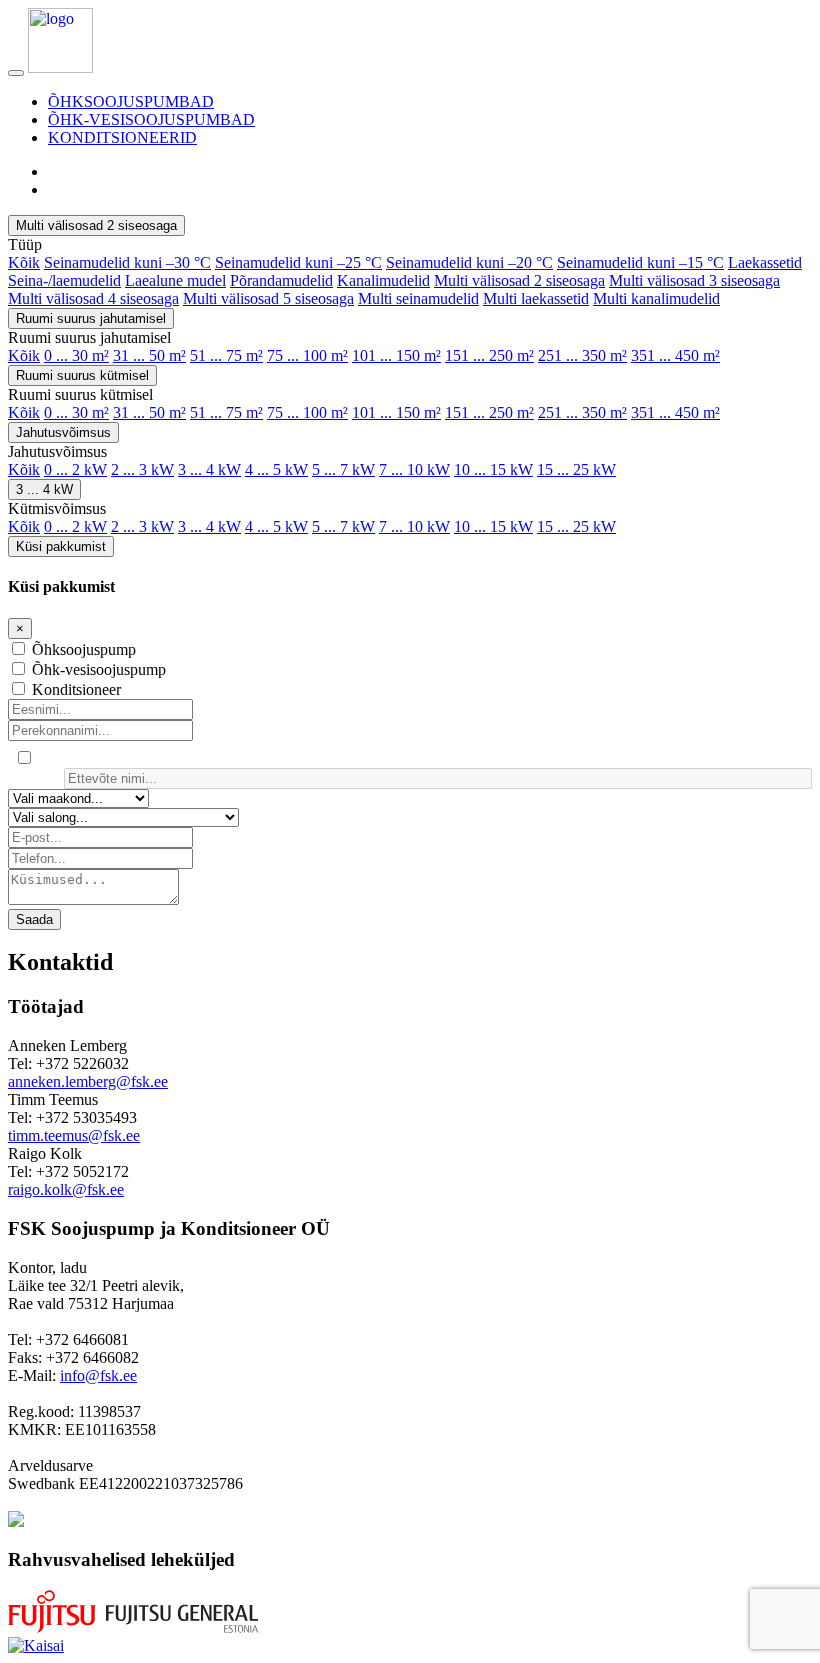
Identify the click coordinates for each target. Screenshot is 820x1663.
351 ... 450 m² (675, 355)
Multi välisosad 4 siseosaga (93, 298)
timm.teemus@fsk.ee (74, 1135)
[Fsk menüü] (16, 73)
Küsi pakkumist (61, 546)
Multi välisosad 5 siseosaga (268, 298)
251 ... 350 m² (582, 355)
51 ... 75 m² (226, 355)
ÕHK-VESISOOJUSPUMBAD (151, 119)
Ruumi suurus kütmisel (82, 375)
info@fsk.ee (98, 1375)
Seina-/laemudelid (64, 280)
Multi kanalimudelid (656, 298)
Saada (34, 919)
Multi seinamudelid (418, 298)
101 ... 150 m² (396, 355)
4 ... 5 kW (276, 469)
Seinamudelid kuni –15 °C (640, 262)
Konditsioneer (76, 689)
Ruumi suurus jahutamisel (91, 318)
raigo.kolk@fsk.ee (66, 1189)
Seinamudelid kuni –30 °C (127, 262)
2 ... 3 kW (142, 469)
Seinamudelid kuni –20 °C (469, 262)
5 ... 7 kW (343, 469)
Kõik (24, 262)
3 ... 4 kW (209, 469)
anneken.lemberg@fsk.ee (88, 1081)
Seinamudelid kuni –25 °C (298, 262)
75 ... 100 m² (307, 355)
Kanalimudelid (383, 280)
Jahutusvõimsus (63, 432)
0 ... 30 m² (76, 355)
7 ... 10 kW (414, 469)
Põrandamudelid (281, 280)
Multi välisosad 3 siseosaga (694, 280)
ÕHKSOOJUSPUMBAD (131, 101)
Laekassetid (765, 262)
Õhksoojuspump (84, 649)
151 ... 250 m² (489, 355)
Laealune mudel (175, 280)
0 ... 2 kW (75, 469)
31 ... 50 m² (149, 355)
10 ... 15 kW (493, 469)
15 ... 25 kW (576, 469)
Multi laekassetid (536, 298)
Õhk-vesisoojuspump (99, 669)
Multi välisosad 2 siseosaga (96, 225)
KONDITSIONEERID (122, 137)
